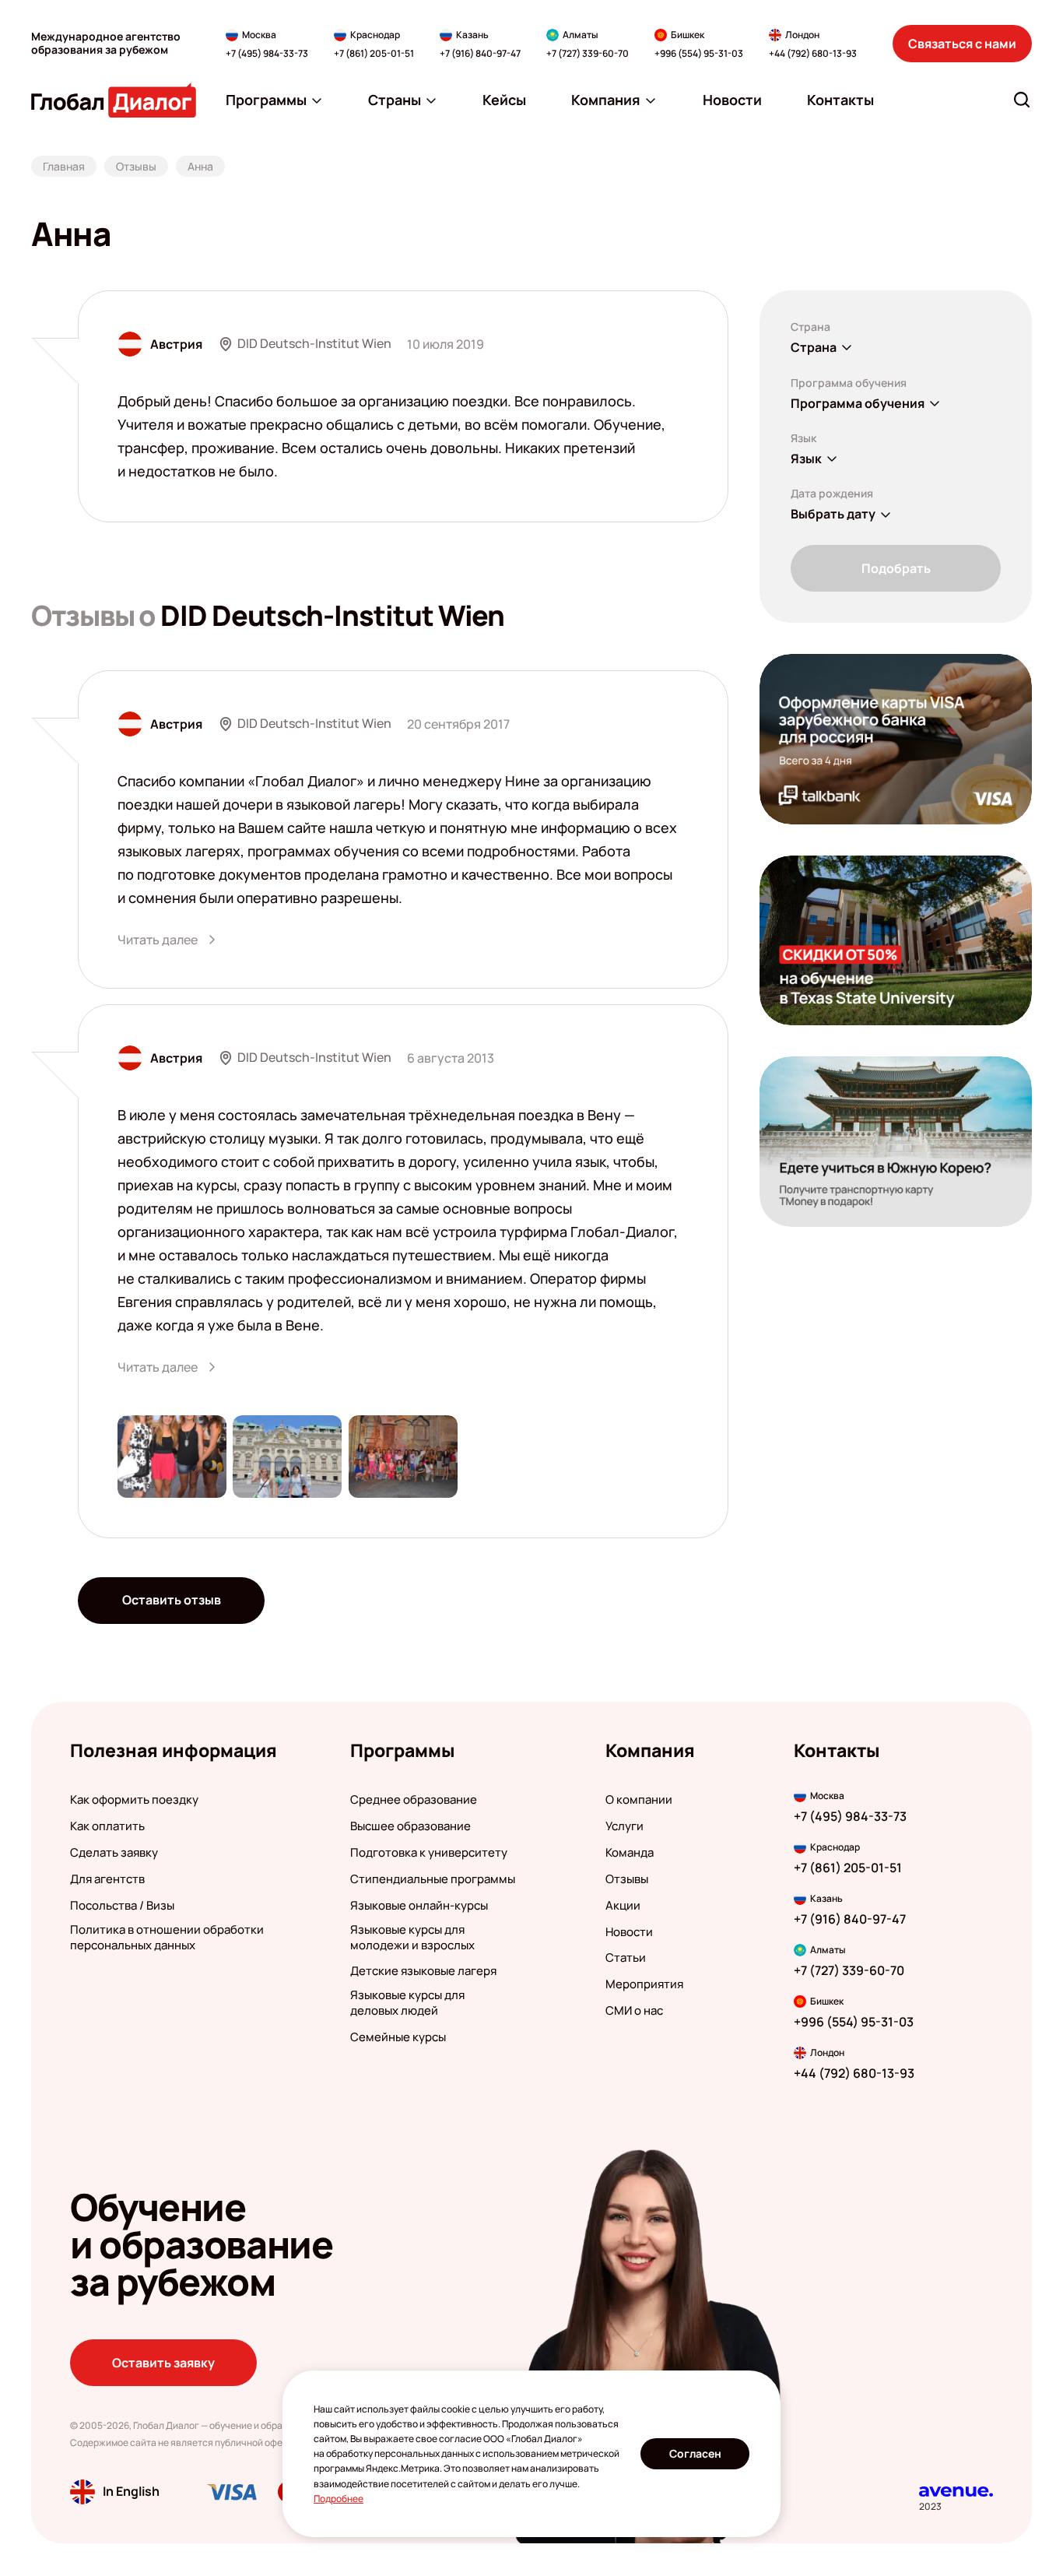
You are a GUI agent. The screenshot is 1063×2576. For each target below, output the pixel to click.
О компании (639, 1800)
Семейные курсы (398, 2037)
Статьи (626, 1958)
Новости (629, 1932)
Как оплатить (107, 1826)
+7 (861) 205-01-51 (374, 54)
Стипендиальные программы (433, 1879)
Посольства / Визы (122, 1906)
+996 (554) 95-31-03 (699, 54)
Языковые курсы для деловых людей (407, 2003)
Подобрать (896, 568)
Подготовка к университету (429, 1853)
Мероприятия (644, 1984)
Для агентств (107, 1879)
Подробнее (339, 2499)
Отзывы (627, 1879)
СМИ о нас (634, 2011)
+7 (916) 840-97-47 (480, 54)
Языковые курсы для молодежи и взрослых (412, 1938)
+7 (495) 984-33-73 (267, 54)
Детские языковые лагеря (423, 1971)
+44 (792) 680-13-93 (813, 54)
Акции (623, 1906)
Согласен (695, 2453)
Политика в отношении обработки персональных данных (167, 1938)
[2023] (956, 2492)
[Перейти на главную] (114, 100)
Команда (630, 1853)
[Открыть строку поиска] (1022, 100)
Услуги (624, 1826)
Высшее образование (410, 1826)
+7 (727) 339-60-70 (588, 54)
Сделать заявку (114, 1853)
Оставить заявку (163, 2363)
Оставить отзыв (172, 1600)
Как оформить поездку (134, 1800)
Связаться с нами (962, 44)
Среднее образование (414, 1800)
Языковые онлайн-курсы (419, 1906)
